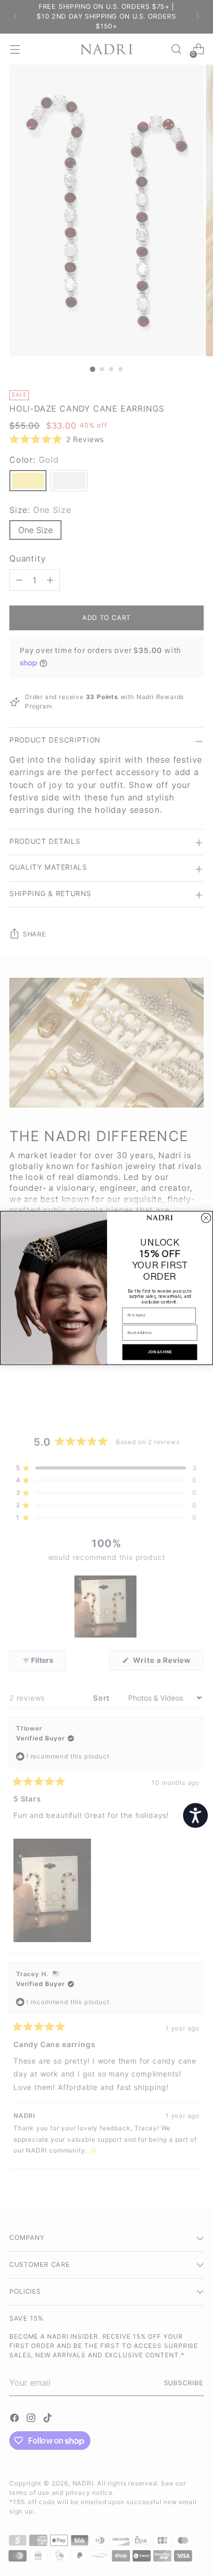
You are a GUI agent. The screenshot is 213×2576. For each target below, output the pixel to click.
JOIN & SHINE (160, 1352)
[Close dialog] (206, 1218)
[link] (160, 1218)
